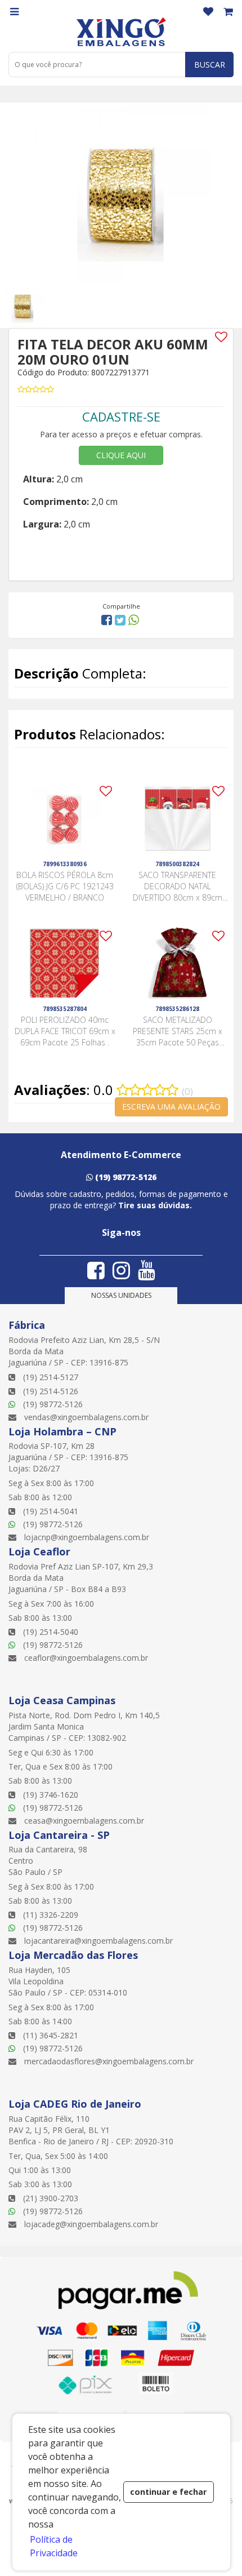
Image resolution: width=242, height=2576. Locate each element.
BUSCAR (210, 65)
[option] (30, 305)
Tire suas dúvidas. (155, 1205)
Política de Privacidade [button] (54, 2546)
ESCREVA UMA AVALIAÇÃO (171, 1107)
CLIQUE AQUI (121, 455)
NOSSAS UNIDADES (121, 1295)
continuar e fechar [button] (168, 2492)
